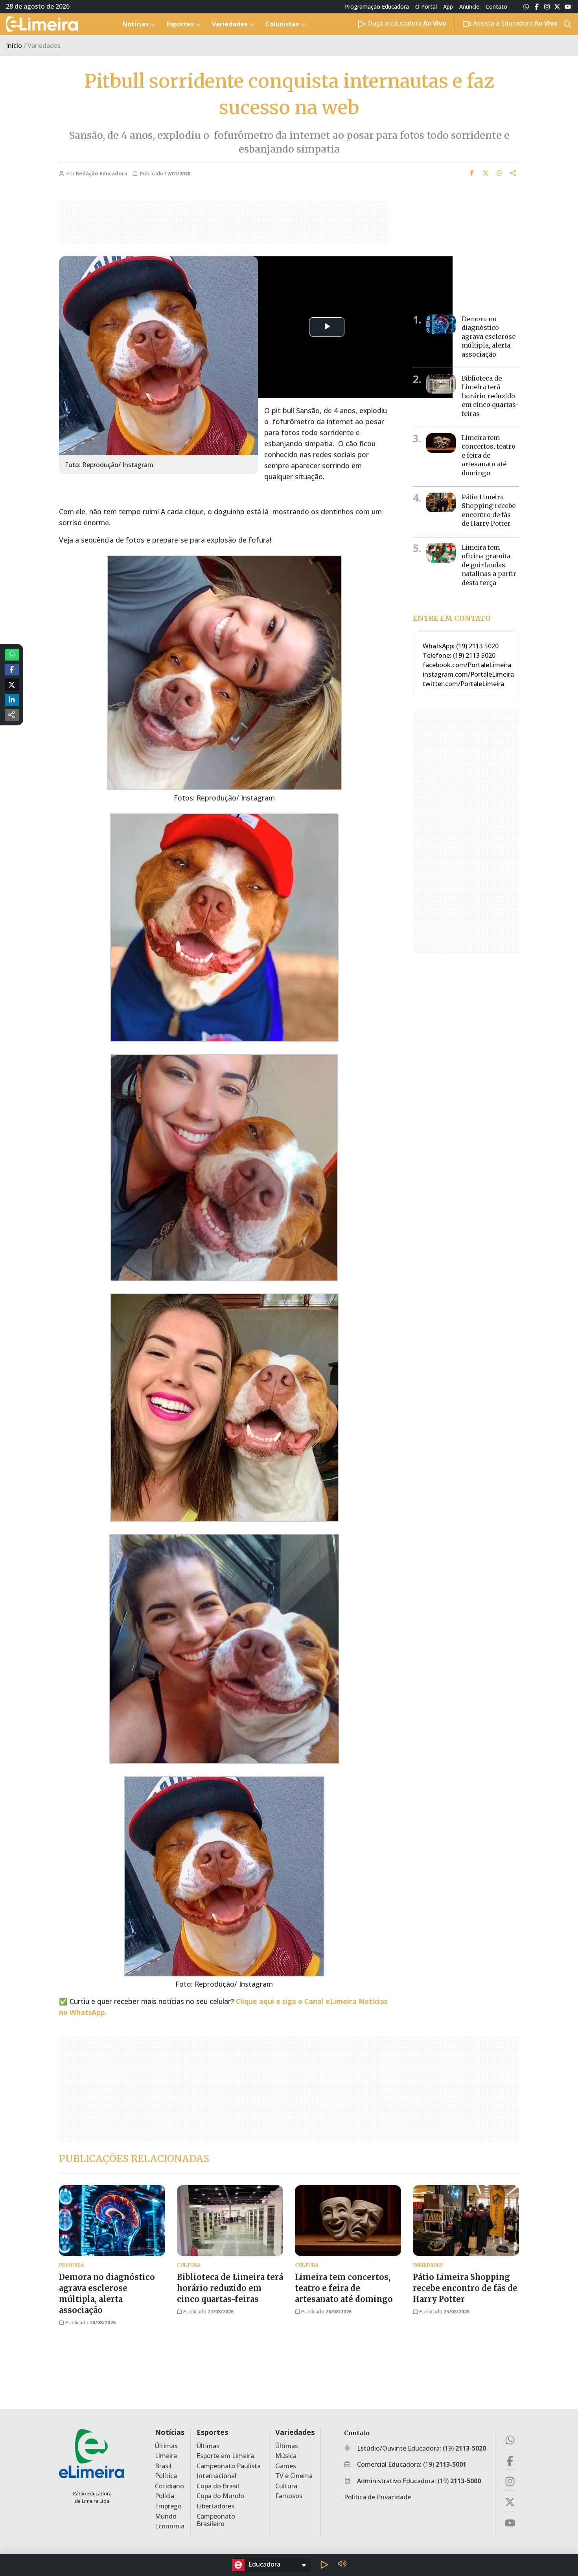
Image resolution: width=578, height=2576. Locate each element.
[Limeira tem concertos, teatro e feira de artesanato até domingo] (441, 443)
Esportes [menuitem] (180, 24)
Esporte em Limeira (225, 2456)
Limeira (166, 2456)
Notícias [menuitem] (135, 24)
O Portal (426, 7)
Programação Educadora (377, 7)
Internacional (216, 2476)
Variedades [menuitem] (230, 24)
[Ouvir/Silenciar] (342, 2565)
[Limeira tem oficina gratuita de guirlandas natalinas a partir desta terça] (441, 553)
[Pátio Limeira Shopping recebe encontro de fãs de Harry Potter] (441, 502)
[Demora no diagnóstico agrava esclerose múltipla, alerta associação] (441, 324)
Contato (496, 7)
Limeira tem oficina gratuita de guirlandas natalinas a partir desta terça (489, 565)
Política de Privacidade (377, 2497)
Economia (170, 2526)
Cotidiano (169, 2486)
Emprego (168, 2506)
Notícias (170, 2432)
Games (286, 2466)
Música (286, 2456)
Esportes (212, 2432)
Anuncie (469, 7)
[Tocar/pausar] (324, 2565)
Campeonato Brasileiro (216, 2520)
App (448, 7)
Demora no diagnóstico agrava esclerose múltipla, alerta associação (489, 337)
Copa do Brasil (218, 2486)
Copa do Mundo (220, 2496)
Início (14, 46)
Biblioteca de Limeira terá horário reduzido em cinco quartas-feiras (490, 396)
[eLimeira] (91, 2453)
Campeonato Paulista (229, 2466)
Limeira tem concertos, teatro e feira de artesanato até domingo (489, 455)
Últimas (166, 2446)
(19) (464, 2448)
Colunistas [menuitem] (282, 24)
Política (166, 2476)
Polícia (165, 2496)
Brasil (163, 2466)
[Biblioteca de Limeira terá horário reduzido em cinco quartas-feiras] (441, 384)
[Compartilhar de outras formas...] (12, 715)
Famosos (289, 2496)
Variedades (295, 2432)
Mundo (166, 2516)
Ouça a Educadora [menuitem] (406, 23)
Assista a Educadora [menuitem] (514, 23)
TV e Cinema (294, 2476)
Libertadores (215, 2506)
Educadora (264, 2564)
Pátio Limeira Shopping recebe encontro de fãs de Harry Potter (465, 2288)
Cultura (286, 2486)
